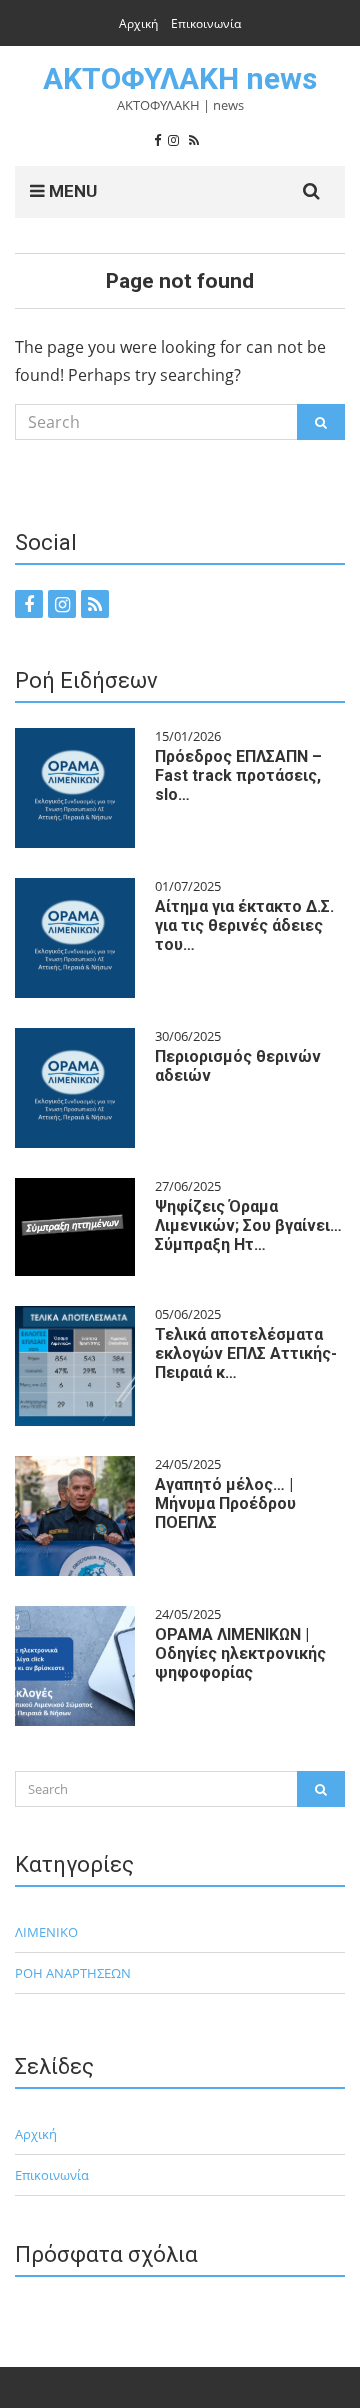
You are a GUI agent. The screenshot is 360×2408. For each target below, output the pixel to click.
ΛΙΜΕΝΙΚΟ (46, 1932)
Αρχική (138, 23)
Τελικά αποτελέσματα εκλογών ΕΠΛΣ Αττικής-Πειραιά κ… (246, 1353)
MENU (71, 191)
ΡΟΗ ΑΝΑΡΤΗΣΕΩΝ (73, 1973)
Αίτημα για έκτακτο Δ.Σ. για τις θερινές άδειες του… (244, 925)
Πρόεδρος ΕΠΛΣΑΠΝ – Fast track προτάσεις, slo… (238, 775)
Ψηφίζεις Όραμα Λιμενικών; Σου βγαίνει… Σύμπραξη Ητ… (248, 1225)
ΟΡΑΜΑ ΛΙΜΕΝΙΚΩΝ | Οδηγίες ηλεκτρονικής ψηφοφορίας (240, 1653)
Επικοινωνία (206, 23)
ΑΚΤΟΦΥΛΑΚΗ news (180, 78)
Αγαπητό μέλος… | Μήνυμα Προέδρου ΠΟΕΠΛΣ (225, 1503)
